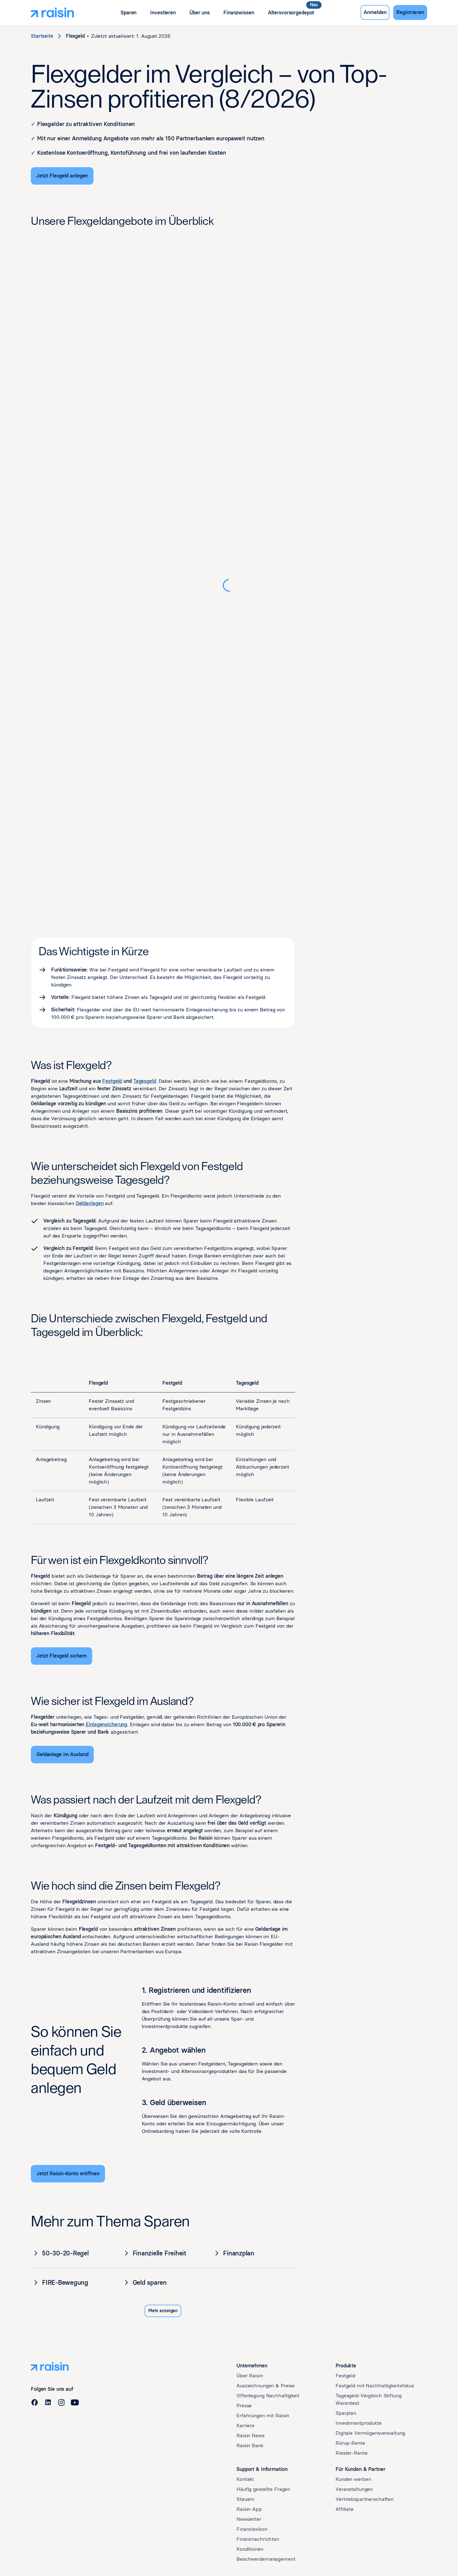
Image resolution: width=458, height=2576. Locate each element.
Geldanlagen (90, 1203)
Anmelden (375, 12)
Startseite (42, 36)
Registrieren (410, 12)
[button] (129, 13)
